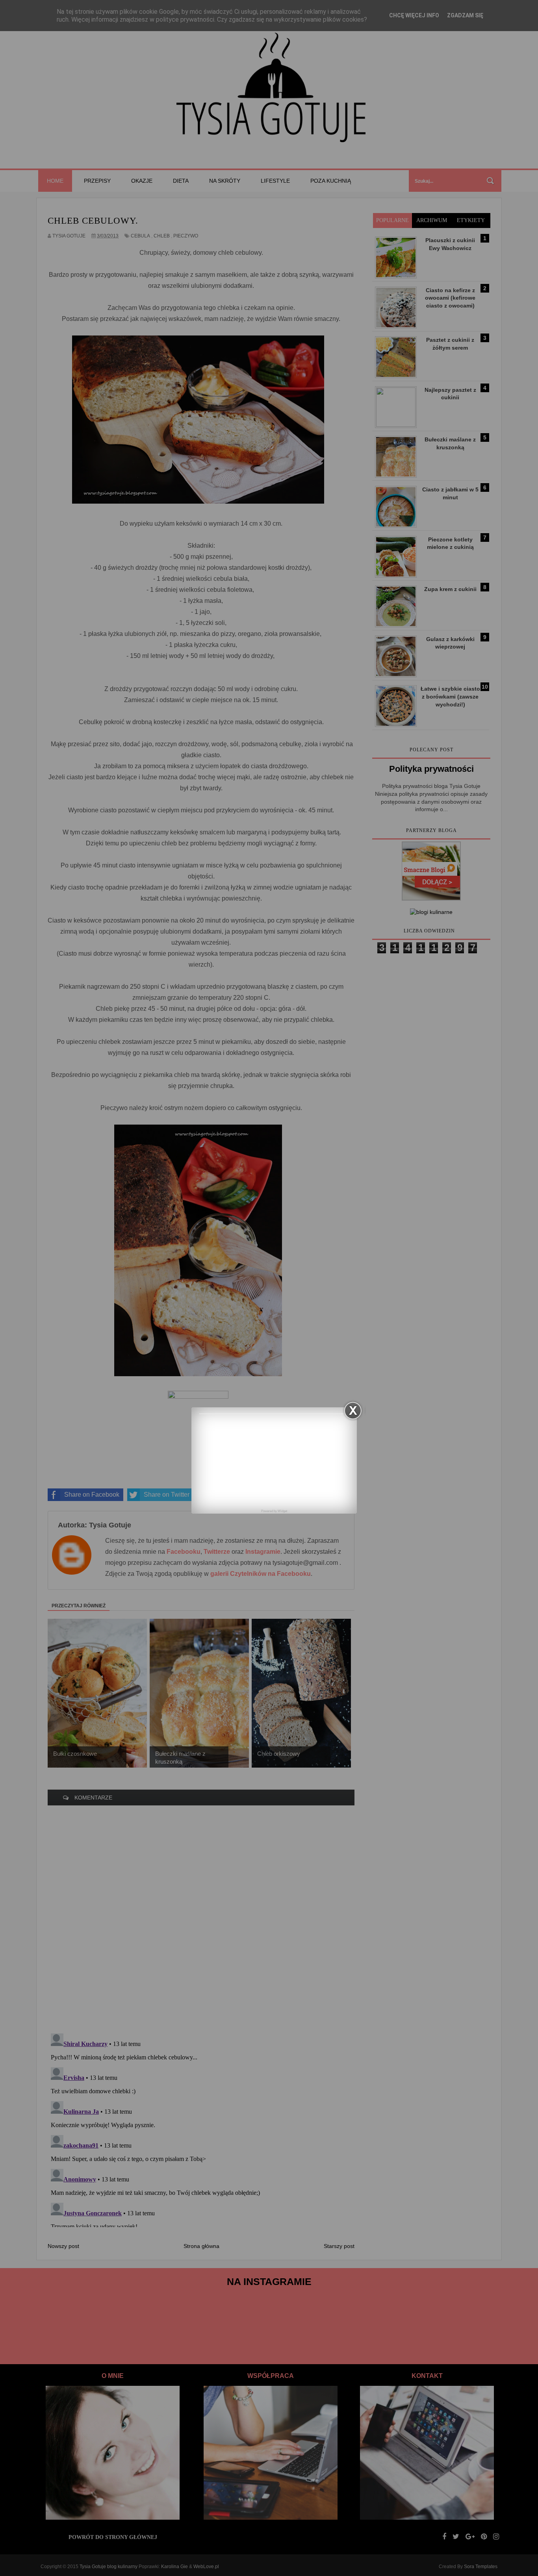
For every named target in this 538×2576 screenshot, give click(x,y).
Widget (282, 1511)
